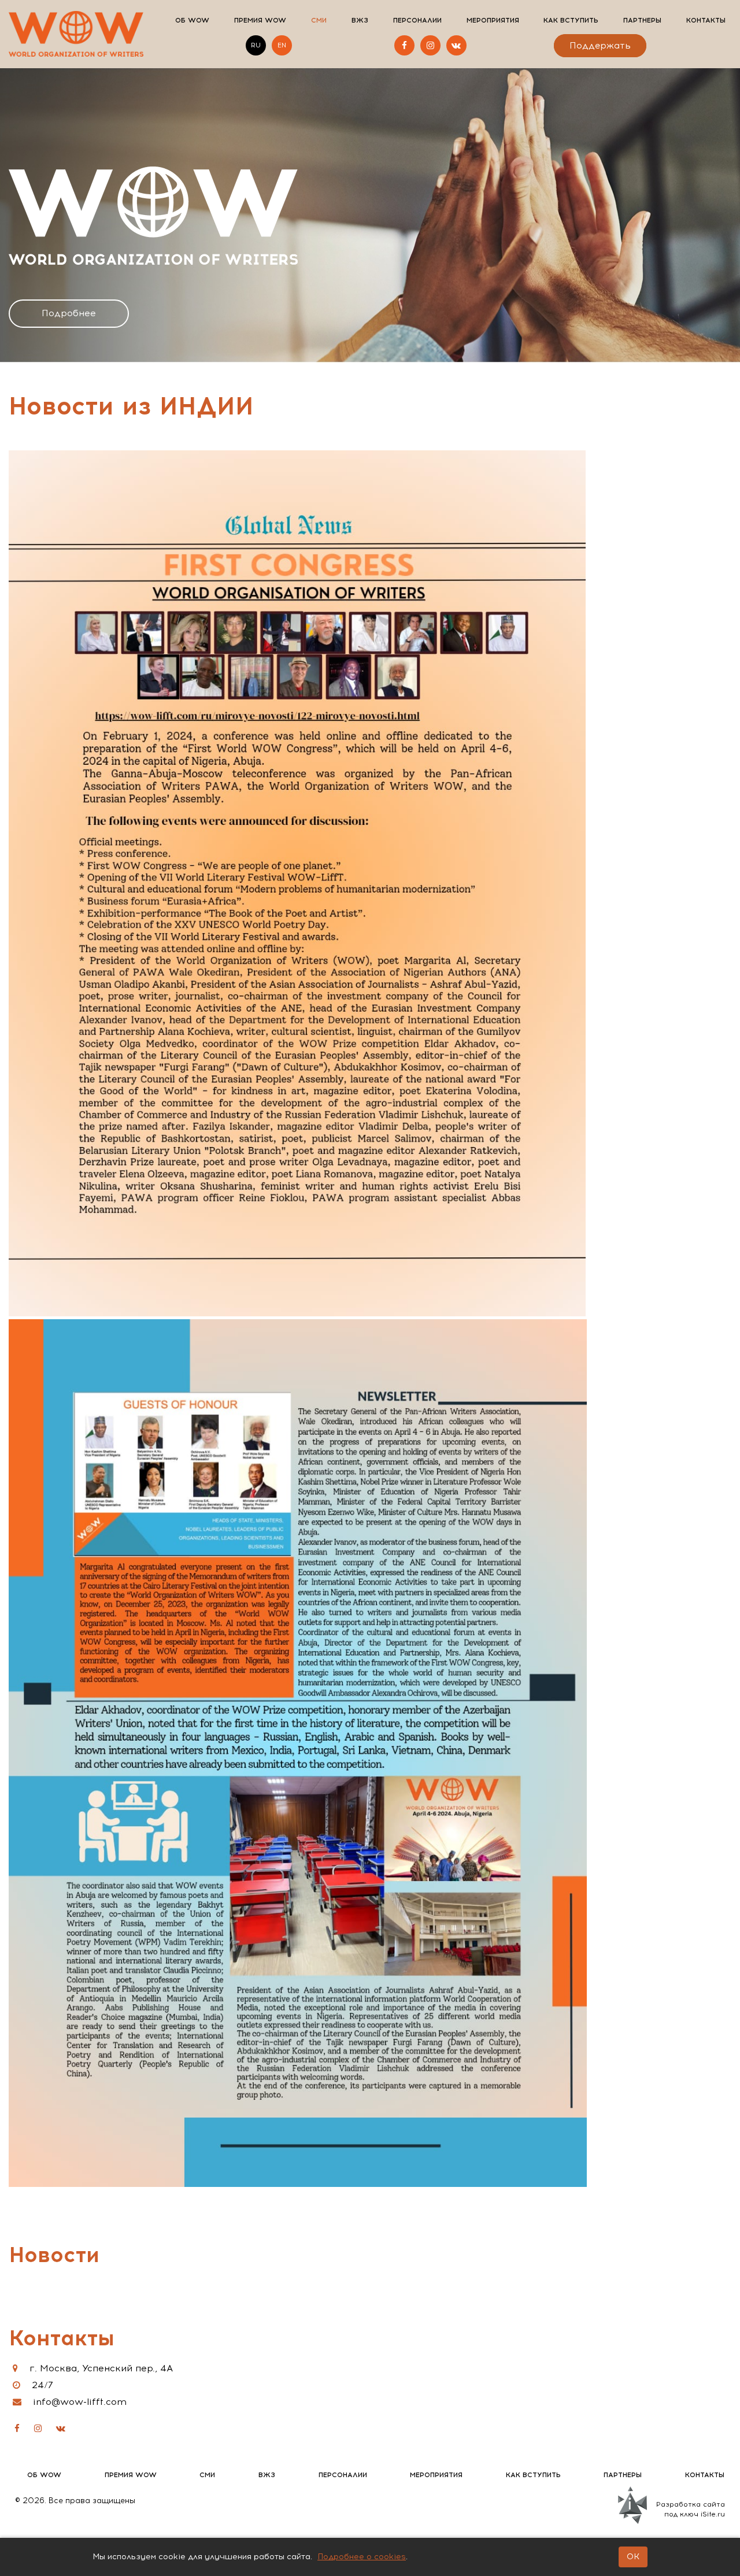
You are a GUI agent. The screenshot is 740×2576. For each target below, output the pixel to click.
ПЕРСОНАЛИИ (417, 20)
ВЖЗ (360, 20)
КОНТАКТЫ (706, 20)
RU (256, 45)
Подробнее (69, 313)
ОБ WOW (192, 20)
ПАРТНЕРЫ (642, 20)
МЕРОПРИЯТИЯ (493, 20)
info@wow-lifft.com (80, 2402)
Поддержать (600, 46)
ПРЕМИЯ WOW (260, 20)
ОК (633, 2557)
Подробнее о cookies (362, 2557)
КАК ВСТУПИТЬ (571, 20)
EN (282, 45)
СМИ (319, 20)
